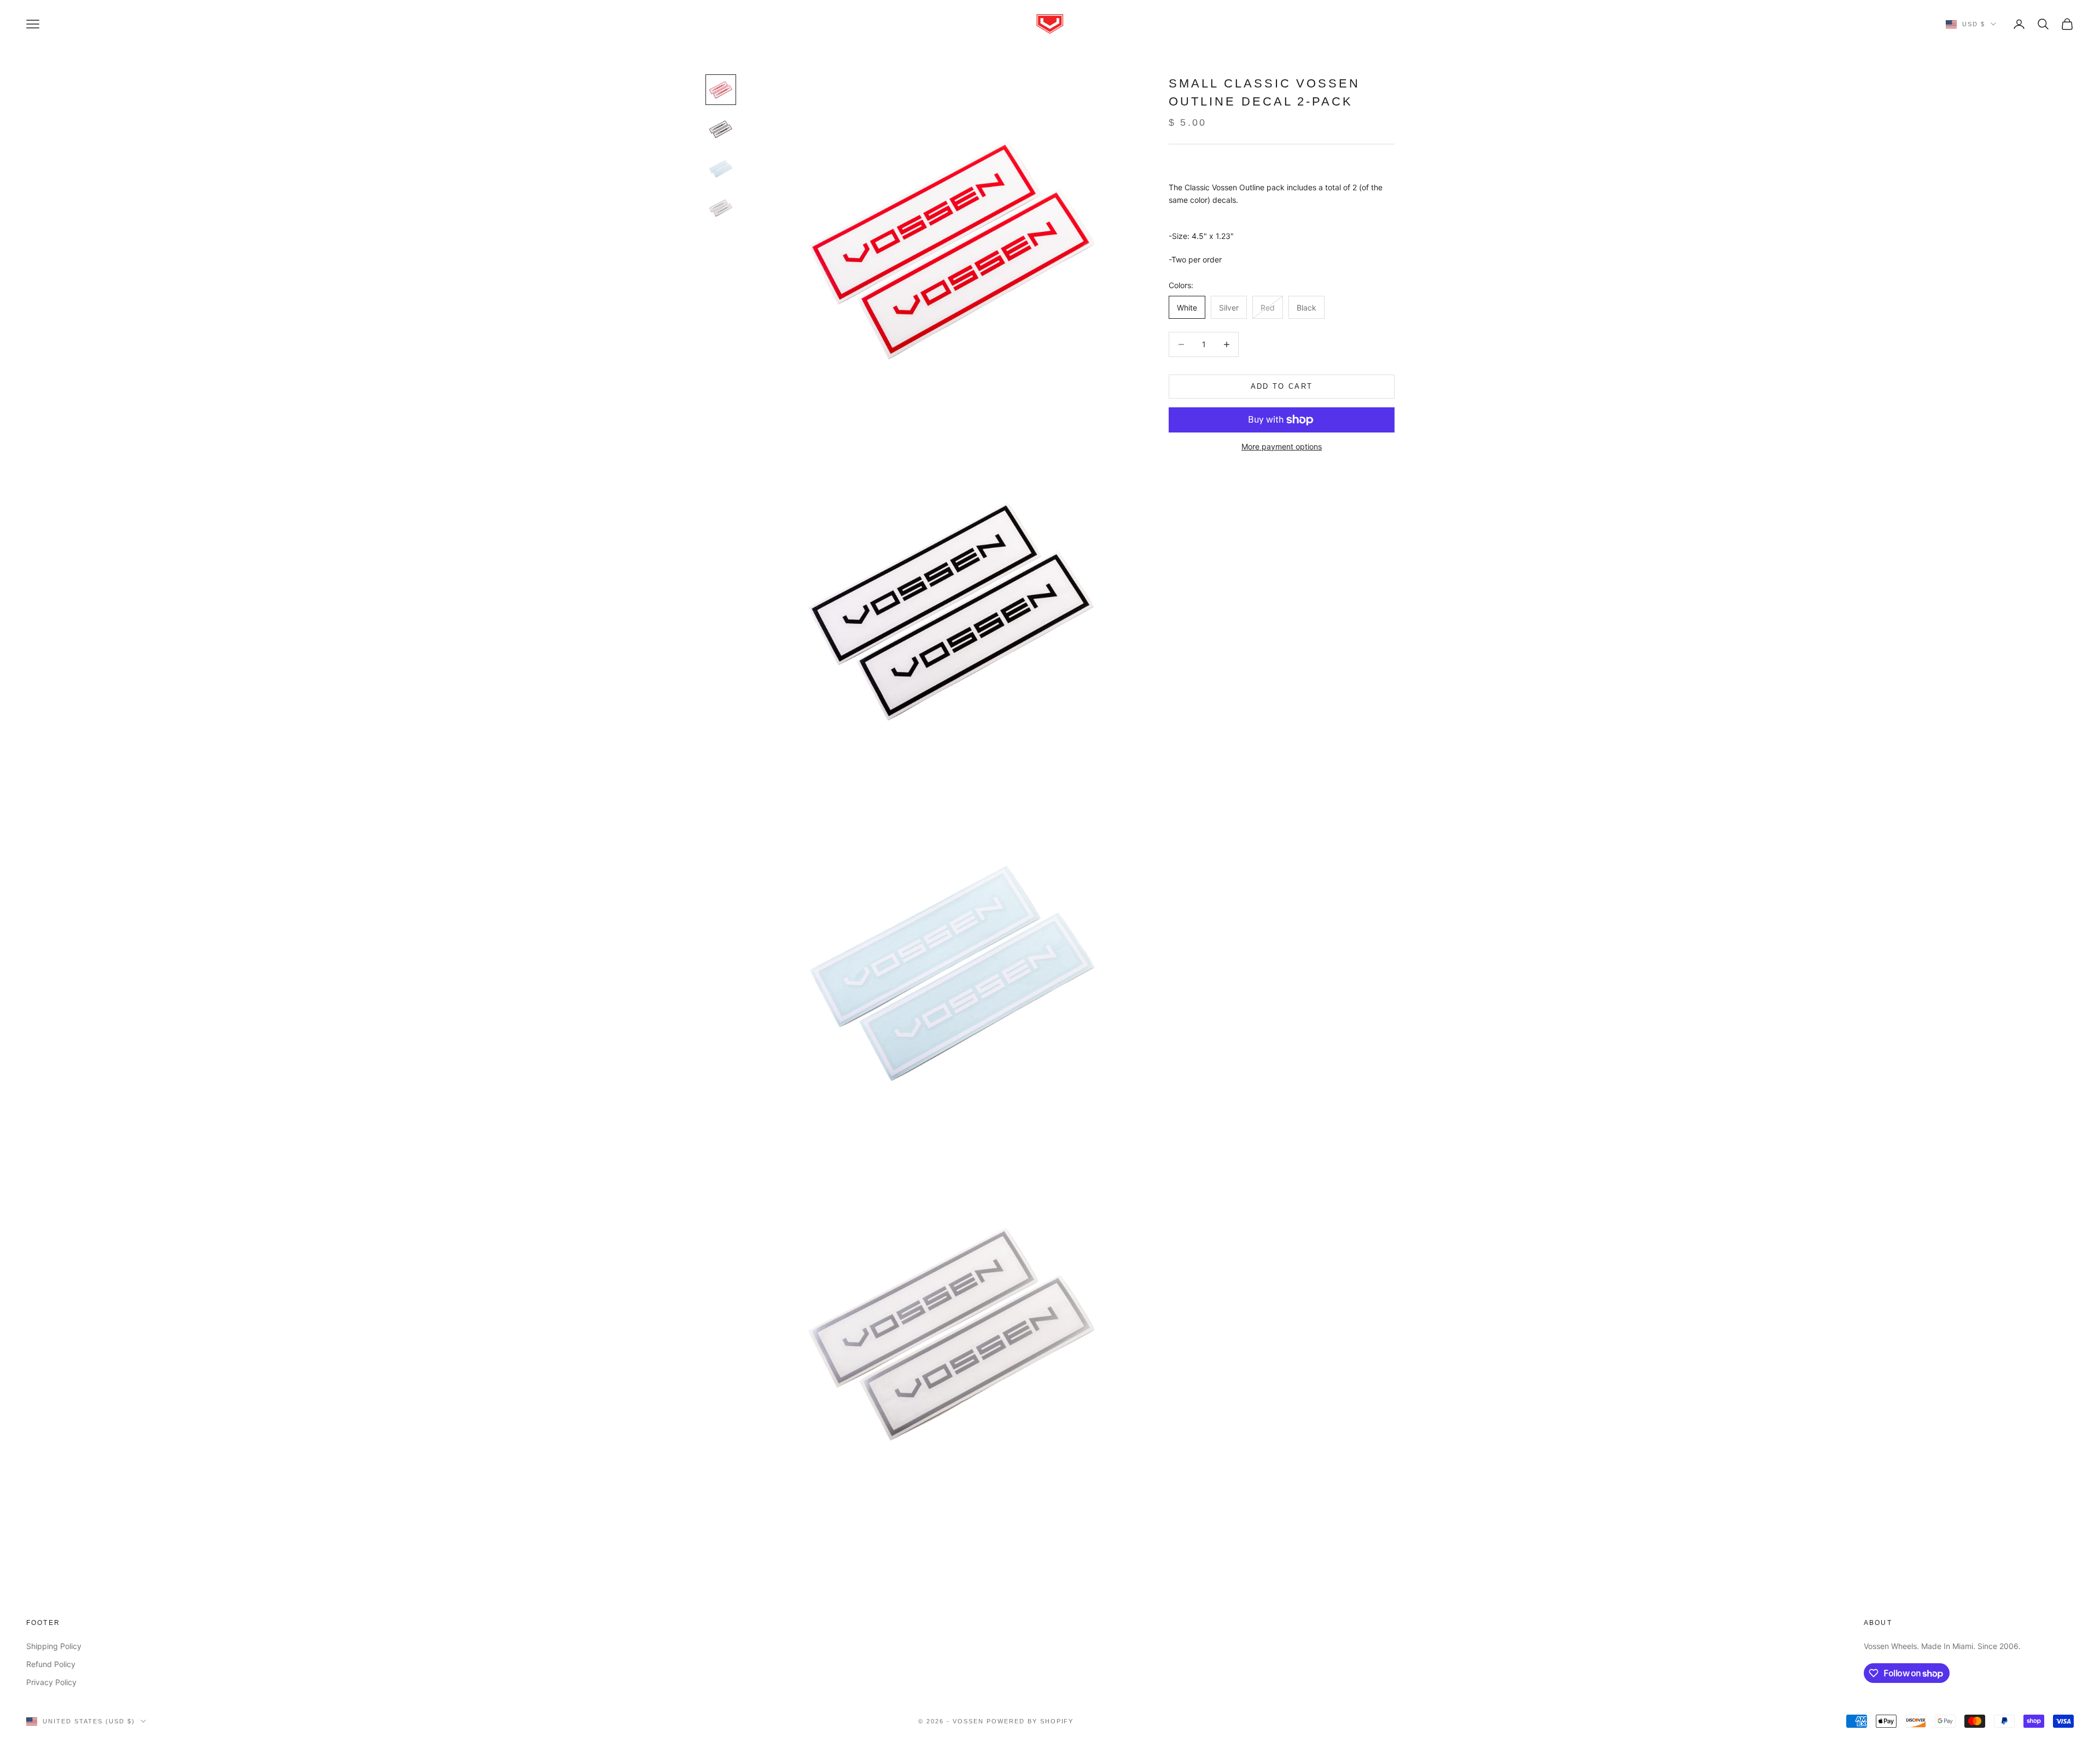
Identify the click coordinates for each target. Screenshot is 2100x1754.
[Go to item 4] (721, 208)
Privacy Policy (51, 1682)
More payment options (1282, 446)
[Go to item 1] (721, 90)
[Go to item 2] (721, 129)
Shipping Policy (54, 1646)
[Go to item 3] (721, 168)
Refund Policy (51, 1664)
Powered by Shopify (1030, 1721)
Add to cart (1282, 386)
